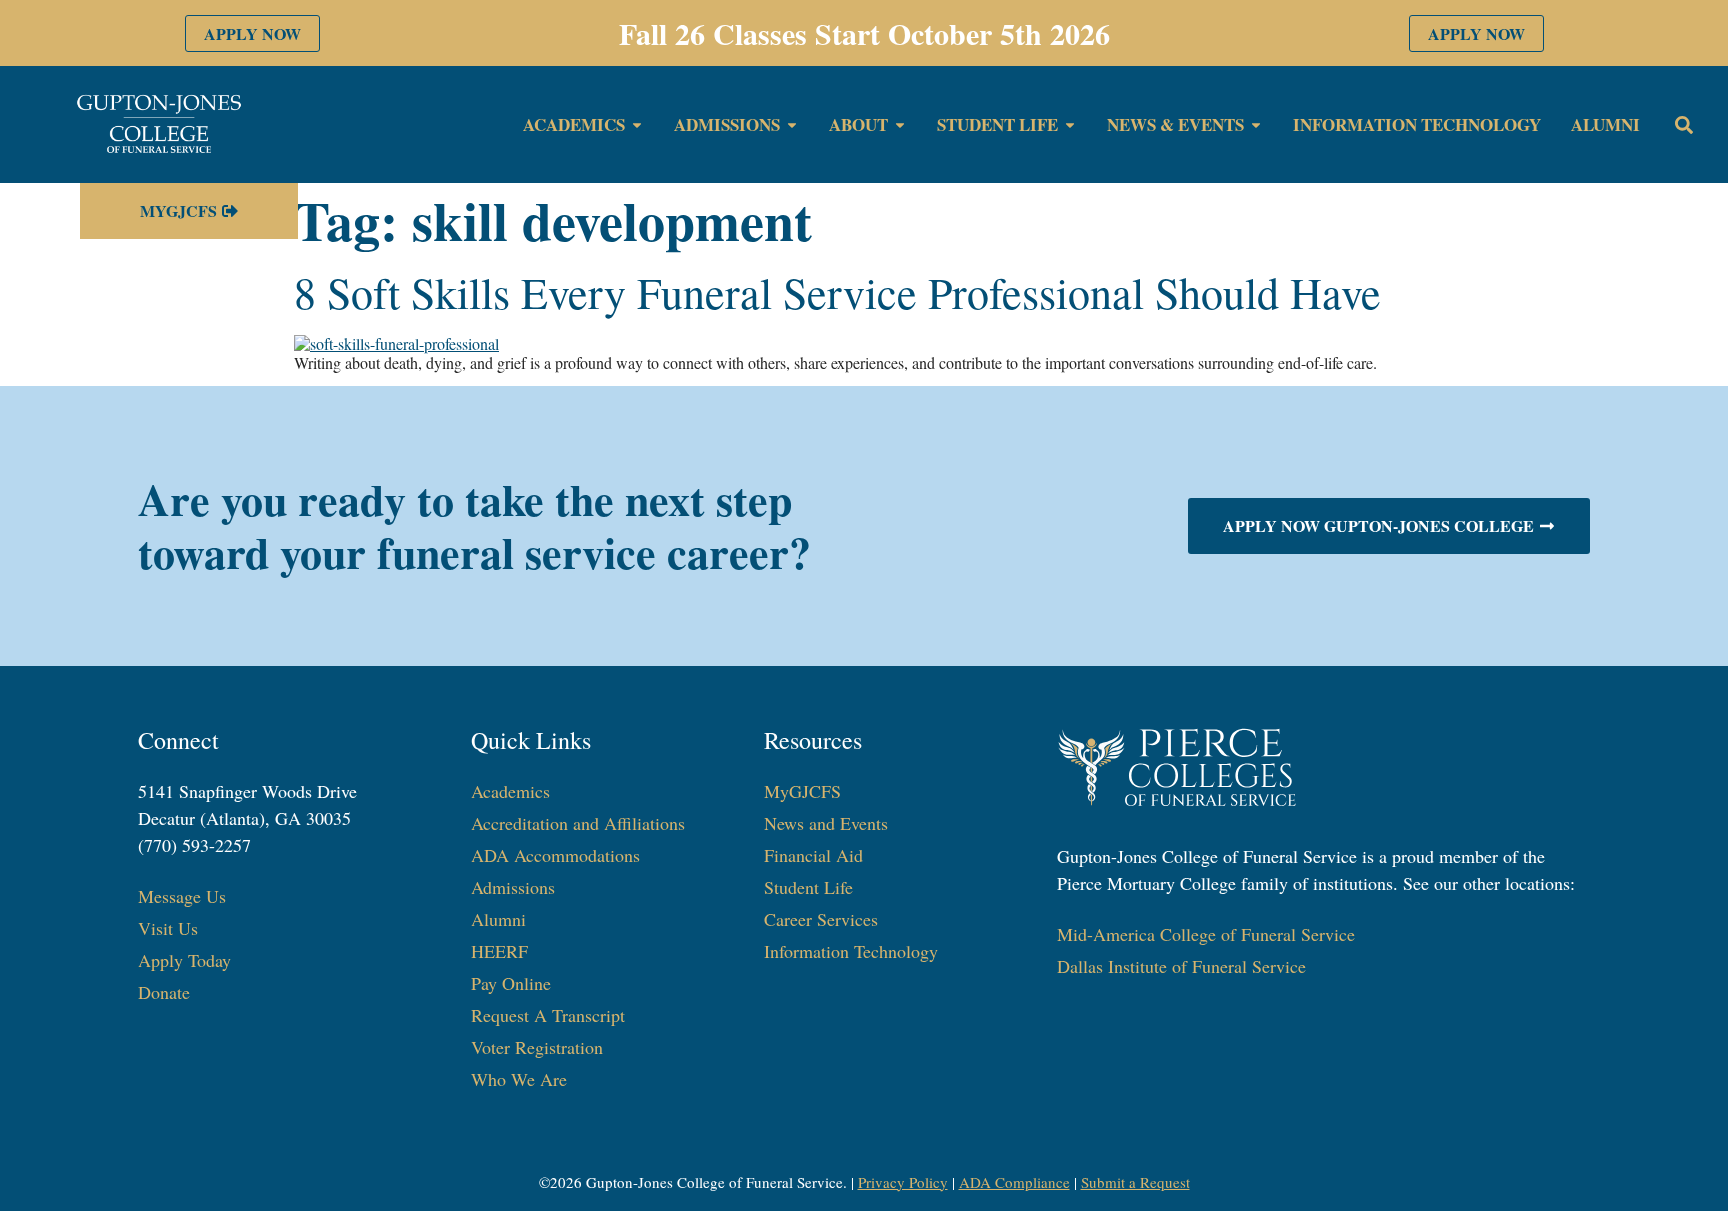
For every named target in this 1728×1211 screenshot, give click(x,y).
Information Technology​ (851, 951)
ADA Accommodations (555, 855)
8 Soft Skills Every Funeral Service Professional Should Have (837, 292)
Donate (164, 992)
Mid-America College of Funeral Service (1206, 934)
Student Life (808, 887)
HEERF (499, 951)
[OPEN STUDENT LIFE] (1070, 125)
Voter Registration (537, 1047)
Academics (510, 791)
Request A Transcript (548, 1015)
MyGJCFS (802, 791)
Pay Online (511, 983)
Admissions (513, 887)
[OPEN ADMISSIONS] (792, 125)
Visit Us (168, 928)
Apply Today (184, 960)
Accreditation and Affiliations (578, 823)
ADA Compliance (1014, 1182)
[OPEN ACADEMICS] (637, 125)
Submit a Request (1135, 1182)
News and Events (826, 823)
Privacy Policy (903, 1182)
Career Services (821, 919)
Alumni (498, 919)
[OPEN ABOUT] (900, 125)
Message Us (182, 896)
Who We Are (519, 1079)
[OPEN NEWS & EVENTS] (1256, 125)
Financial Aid (813, 855)
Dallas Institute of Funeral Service (1181, 966)
